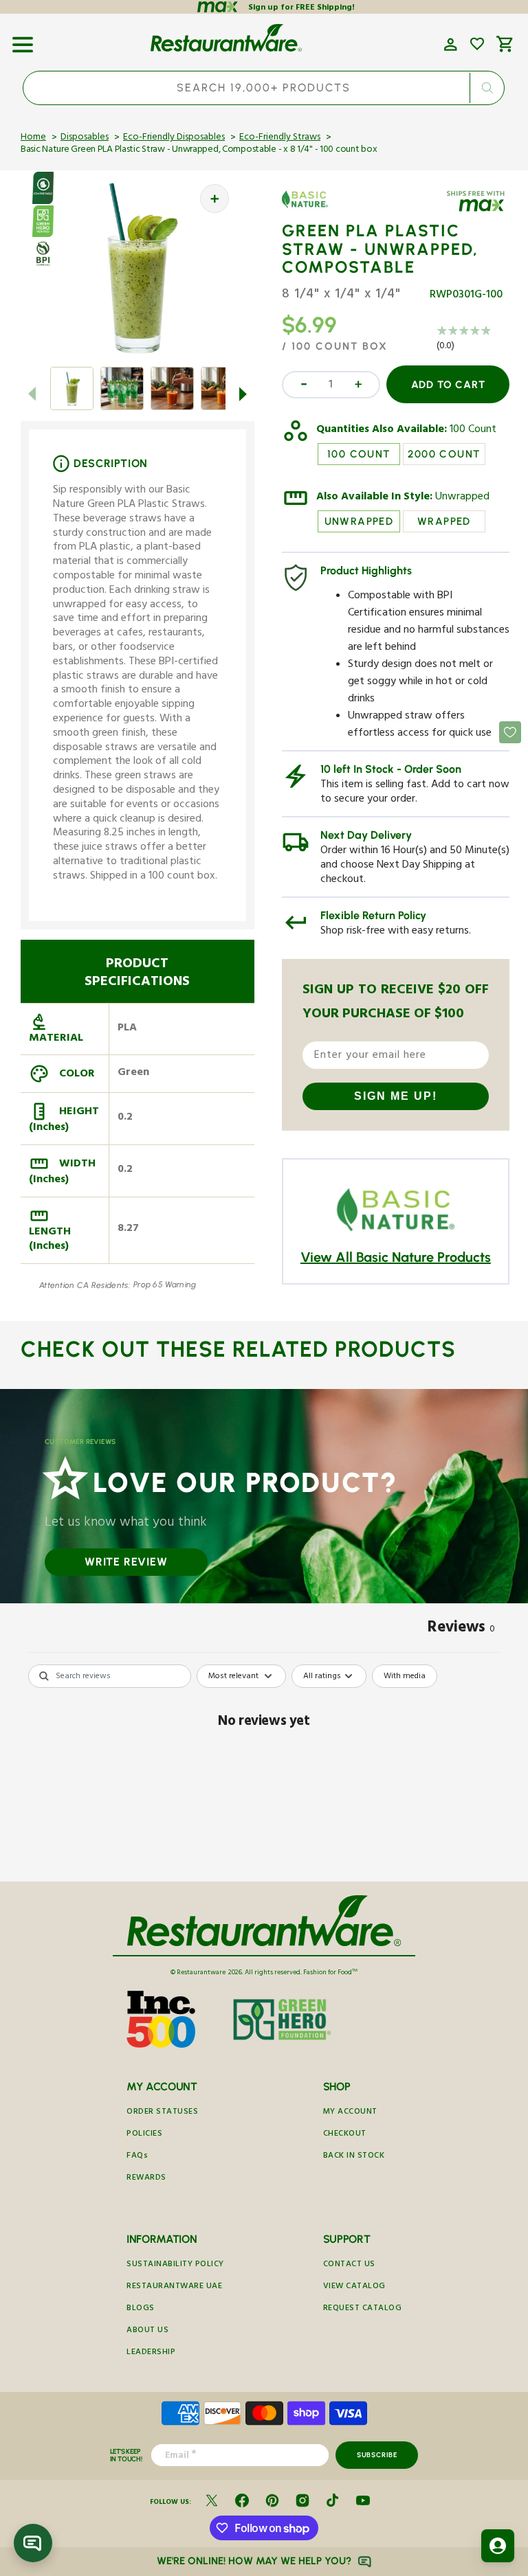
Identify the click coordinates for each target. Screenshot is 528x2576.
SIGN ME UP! (396, 1096)
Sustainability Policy (175, 2265)
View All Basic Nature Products (396, 1257)
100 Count (473, 431)
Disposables (85, 138)
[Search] (487, 88)
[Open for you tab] (498, 2546)
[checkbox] (405, 1676)
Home (33, 138)
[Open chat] (33, 2543)
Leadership (151, 2353)
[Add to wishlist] (477, 44)
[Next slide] (243, 394)
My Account (350, 2113)
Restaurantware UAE (174, 2287)
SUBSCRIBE (377, 2455)
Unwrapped (462, 498)
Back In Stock (354, 2157)
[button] (23, 40)
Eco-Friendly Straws (280, 138)
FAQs (137, 2157)
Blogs (141, 2309)
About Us (147, 2331)
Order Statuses (162, 2113)
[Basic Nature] (322, 210)
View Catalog (354, 2287)
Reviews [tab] (461, 1629)
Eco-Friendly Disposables (174, 138)
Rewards (146, 2179)
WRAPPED (444, 521)
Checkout (345, 2135)
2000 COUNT (444, 454)
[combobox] (264, 88)
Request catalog (363, 2309)
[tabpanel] (264, 1769)
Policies (144, 2135)
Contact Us (349, 2265)
